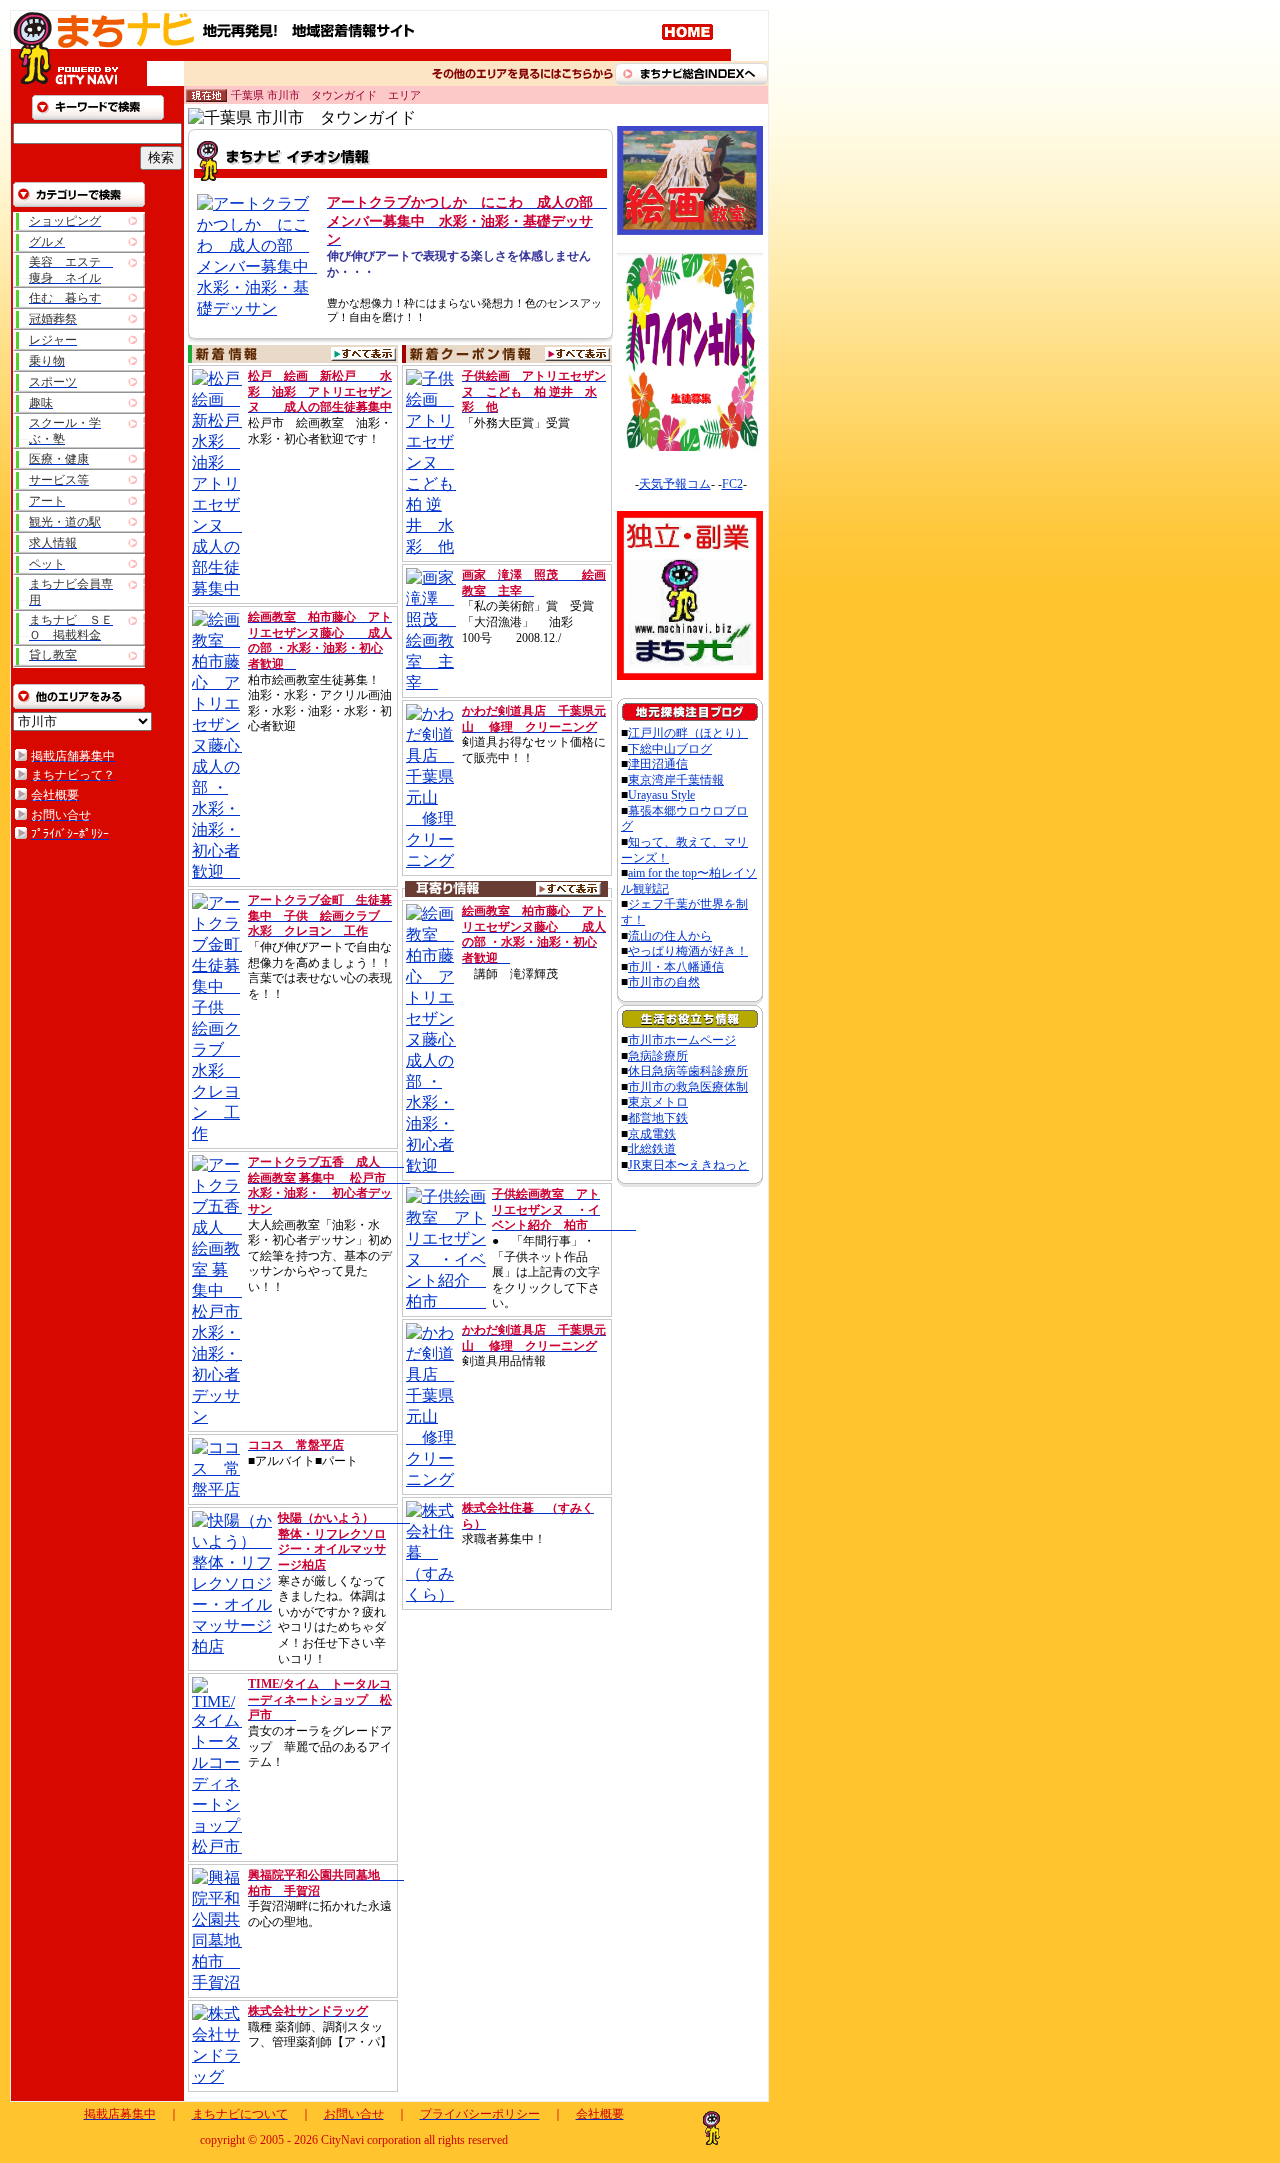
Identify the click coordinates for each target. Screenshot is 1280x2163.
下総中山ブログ (670, 749)
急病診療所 (658, 1056)
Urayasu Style (661, 795)
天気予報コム (675, 484)
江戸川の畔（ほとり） (688, 733)
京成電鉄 (652, 1134)
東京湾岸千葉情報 (676, 780)
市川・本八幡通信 (676, 967)
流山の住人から (670, 936)
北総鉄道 (652, 1149)
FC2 (732, 484)
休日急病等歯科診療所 (688, 1071)
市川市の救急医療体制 (688, 1087)
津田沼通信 (658, 764)
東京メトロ (658, 1102)
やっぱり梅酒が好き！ (688, 951)
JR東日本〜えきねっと (688, 1165)
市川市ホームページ (682, 1040)
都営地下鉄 (658, 1118)
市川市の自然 (664, 982)
